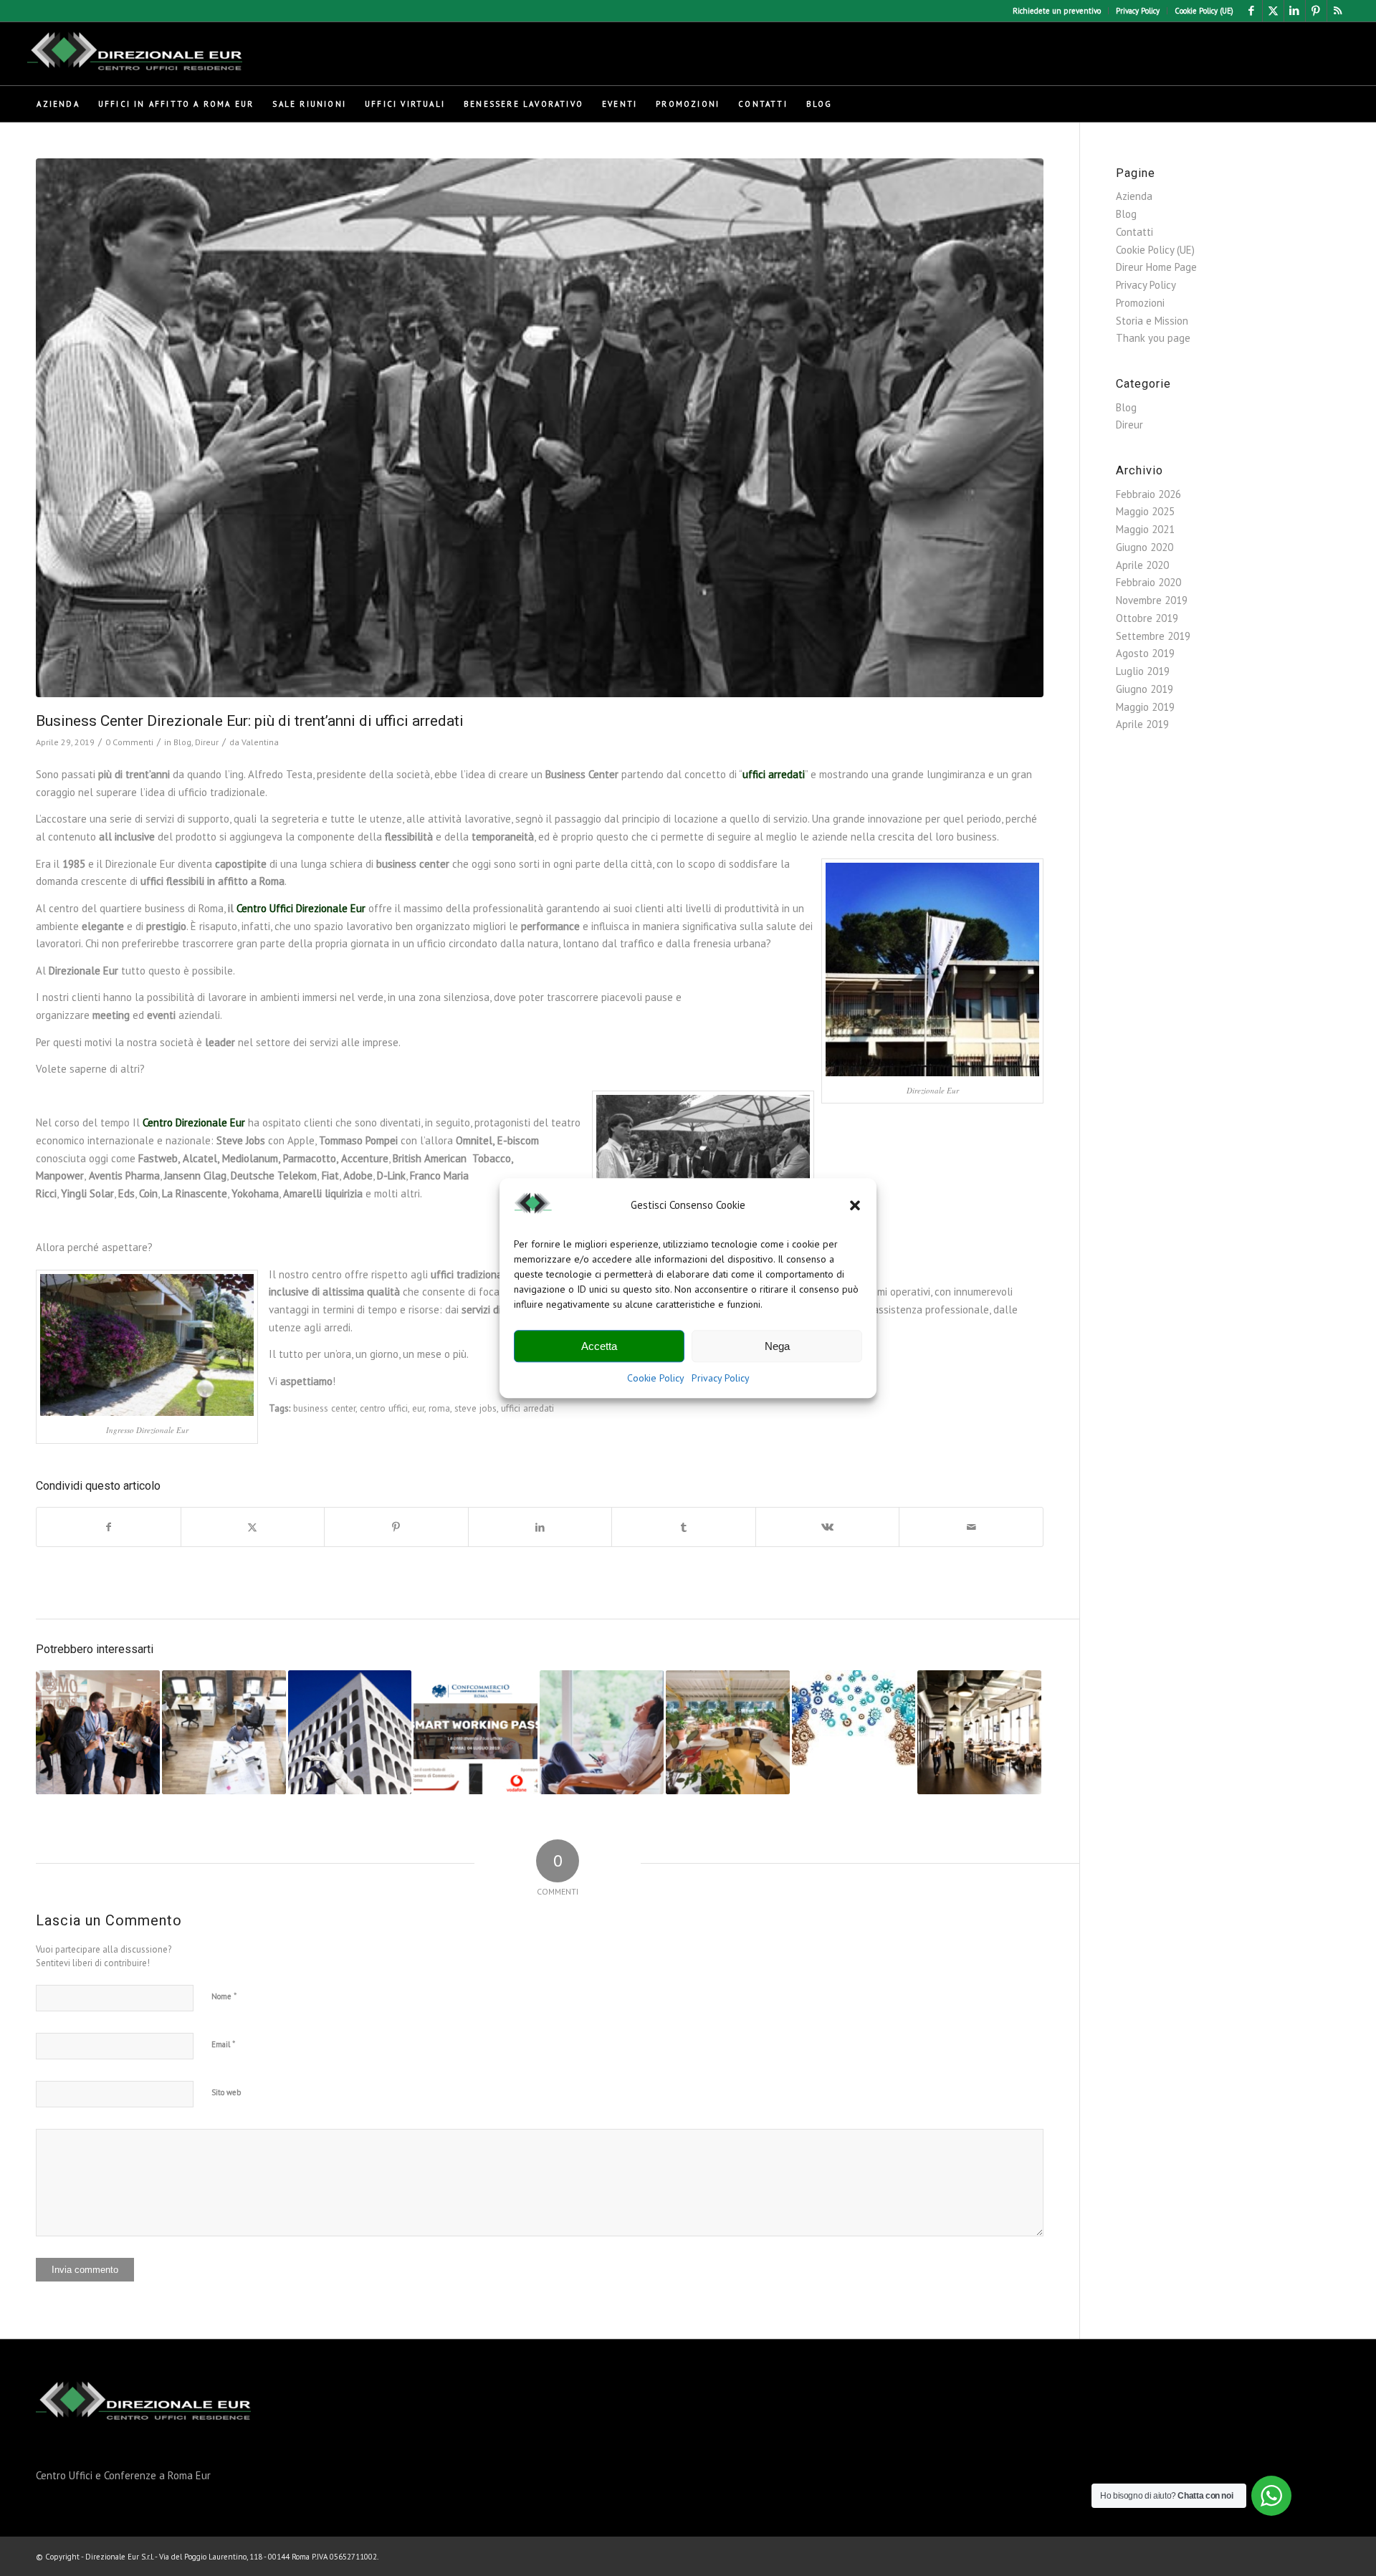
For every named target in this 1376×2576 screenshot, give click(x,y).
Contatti (1134, 232)
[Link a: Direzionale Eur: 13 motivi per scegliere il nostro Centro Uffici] (350, 1732)
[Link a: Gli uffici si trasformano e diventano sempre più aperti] (224, 1732)
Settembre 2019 (1153, 636)
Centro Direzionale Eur (194, 1122)
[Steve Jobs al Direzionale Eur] (540, 428)
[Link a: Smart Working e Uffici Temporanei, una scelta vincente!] (602, 1732)
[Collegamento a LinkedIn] (1295, 11)
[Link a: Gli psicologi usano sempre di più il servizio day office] (854, 1718)
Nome (224, 1996)
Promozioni (1140, 303)
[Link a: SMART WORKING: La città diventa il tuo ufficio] (476, 1732)
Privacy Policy (721, 1379)
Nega (777, 1346)
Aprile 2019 (1142, 724)
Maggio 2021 (1145, 529)
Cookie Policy (656, 1379)
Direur (207, 742)
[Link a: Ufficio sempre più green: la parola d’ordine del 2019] (728, 1732)
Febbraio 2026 (1148, 494)
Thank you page (1153, 338)
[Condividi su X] (253, 1527)
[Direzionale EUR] (135, 54)
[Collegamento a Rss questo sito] (1338, 11)
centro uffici (384, 1408)
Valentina (260, 742)
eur (418, 1408)
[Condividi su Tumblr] (684, 1527)
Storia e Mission (1152, 321)
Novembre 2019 (1152, 600)
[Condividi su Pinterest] (396, 1527)
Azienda (1134, 196)
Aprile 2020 (1142, 565)
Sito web (226, 2092)
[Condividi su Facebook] (109, 1527)
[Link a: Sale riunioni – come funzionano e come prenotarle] (98, 1732)
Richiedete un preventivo (1057, 11)
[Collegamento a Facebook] (1252, 11)
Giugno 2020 (1145, 547)
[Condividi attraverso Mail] (971, 1527)
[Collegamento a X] (1273, 11)
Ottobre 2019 (1147, 618)
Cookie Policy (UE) (1204, 11)
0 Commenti (129, 742)
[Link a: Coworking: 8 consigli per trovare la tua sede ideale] (979, 1732)
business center (324, 1408)
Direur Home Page (1156, 267)
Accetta (599, 1346)
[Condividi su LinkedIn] (540, 1527)
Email (224, 2044)
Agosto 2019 (1145, 653)
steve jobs (476, 1408)
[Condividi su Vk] (828, 1527)
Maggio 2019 (1145, 707)
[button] (855, 1206)
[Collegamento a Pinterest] (1316, 11)
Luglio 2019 (1143, 671)
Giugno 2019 (1145, 689)
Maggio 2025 (1145, 511)
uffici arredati (774, 774)
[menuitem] (1057, 11)
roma (439, 1408)
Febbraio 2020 (1148, 582)
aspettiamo (306, 1381)
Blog (182, 742)
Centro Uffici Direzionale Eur (301, 908)
